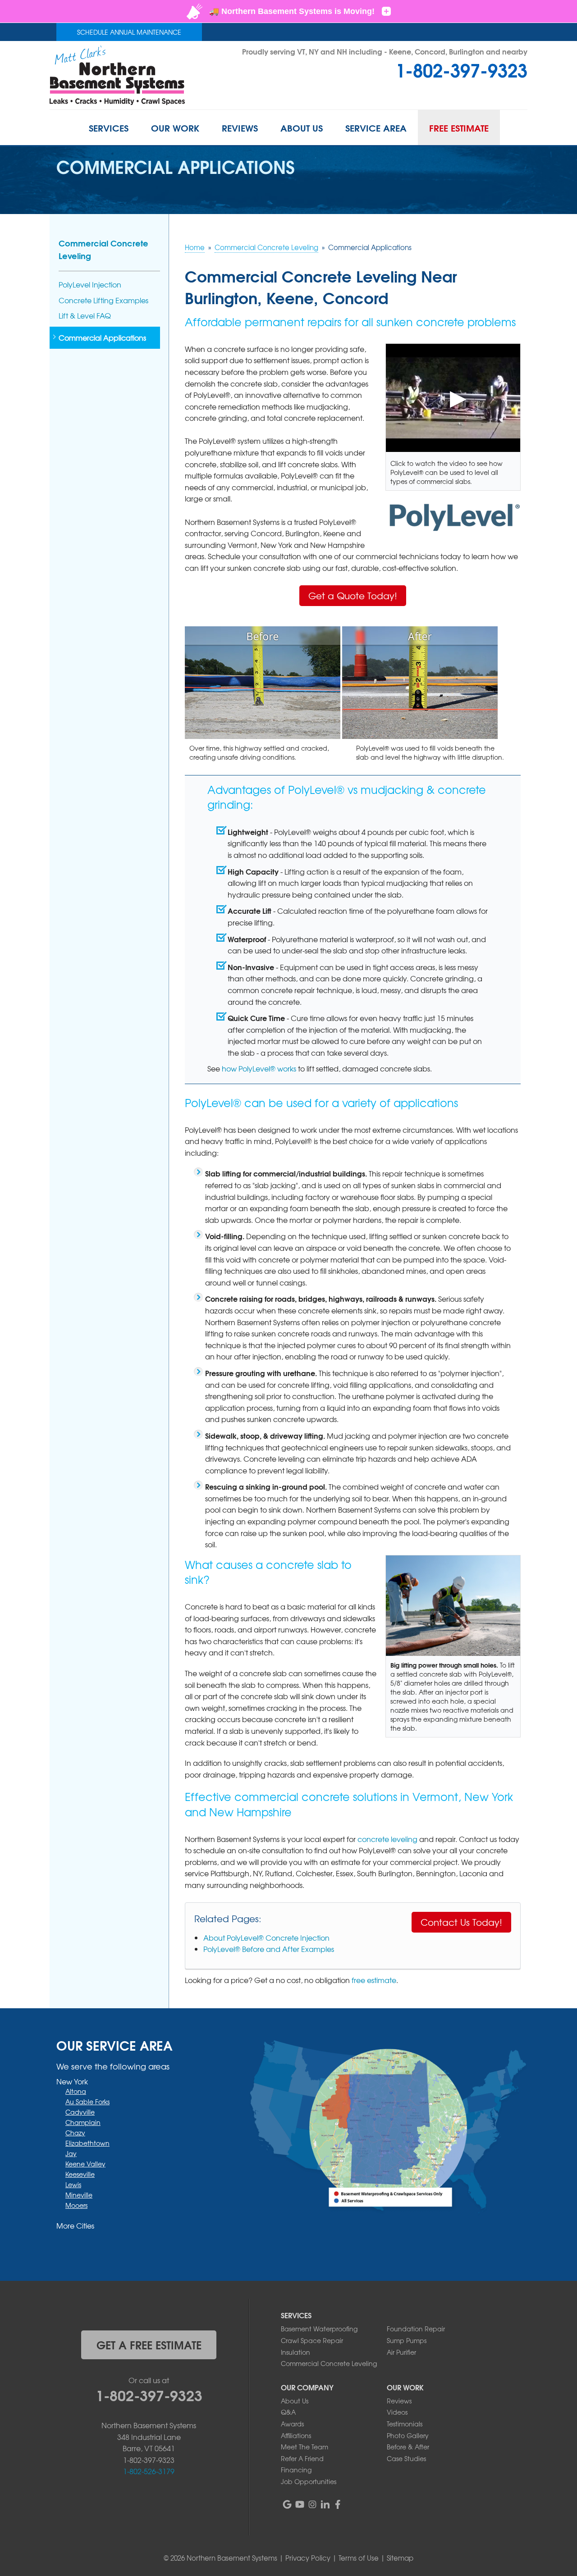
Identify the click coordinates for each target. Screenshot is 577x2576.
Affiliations (296, 2435)
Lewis (73, 2184)
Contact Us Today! (461, 1922)
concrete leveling (387, 1839)
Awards (292, 2424)
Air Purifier (401, 2352)
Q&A (288, 2412)
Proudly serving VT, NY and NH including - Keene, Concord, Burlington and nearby (385, 51)
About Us (295, 2401)
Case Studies (406, 2458)
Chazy (75, 2133)
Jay (71, 2153)
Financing (296, 2470)
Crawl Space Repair (312, 2340)
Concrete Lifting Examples (103, 300)
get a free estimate (149, 2344)
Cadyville (80, 2112)
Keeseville (80, 2174)
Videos (397, 2412)
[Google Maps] (287, 2504)
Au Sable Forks (87, 2102)
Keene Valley (85, 2164)
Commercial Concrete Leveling (103, 249)
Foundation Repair (416, 2329)
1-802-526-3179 (149, 2471)
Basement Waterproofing (319, 2329)
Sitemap (400, 2558)
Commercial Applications (102, 338)
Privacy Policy (308, 2558)
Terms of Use (359, 2558)
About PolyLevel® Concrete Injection (266, 1938)
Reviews (399, 2401)
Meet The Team (305, 2447)
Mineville (79, 2195)
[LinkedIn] (325, 2504)
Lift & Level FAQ (85, 316)
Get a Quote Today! (353, 595)
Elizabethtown (87, 2143)
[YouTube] (300, 2504)
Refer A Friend (302, 2458)
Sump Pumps (407, 2340)
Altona (76, 2091)
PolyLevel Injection (90, 285)
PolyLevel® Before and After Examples (269, 1949)
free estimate (374, 1980)
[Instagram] (312, 2504)
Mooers (76, 2205)
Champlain (83, 2122)
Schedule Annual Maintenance (129, 32)
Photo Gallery (408, 2435)
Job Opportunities (309, 2481)
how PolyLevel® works (259, 1068)
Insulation (295, 2352)
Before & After (408, 2447)
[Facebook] (338, 2504)
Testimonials (405, 2424)
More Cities (75, 2225)
